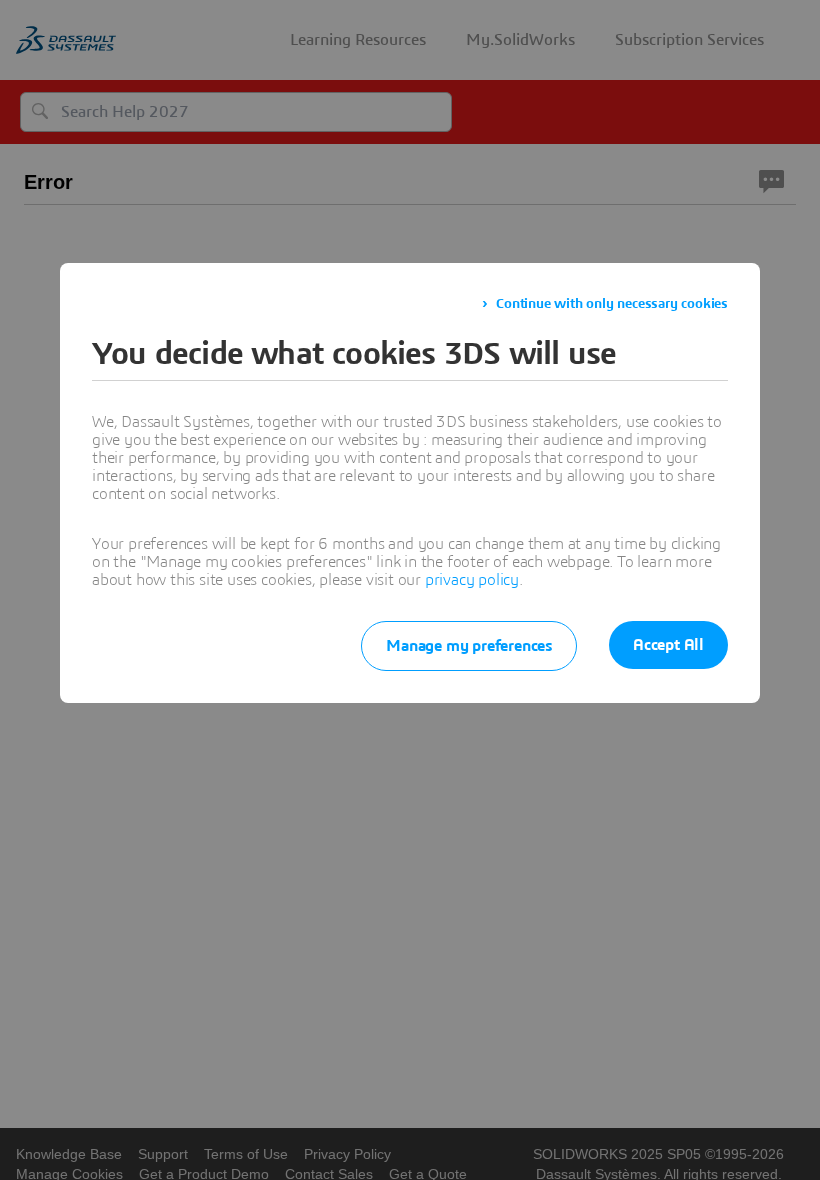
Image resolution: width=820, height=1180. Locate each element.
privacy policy (472, 580)
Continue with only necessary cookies (612, 304)
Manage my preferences (469, 646)
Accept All (668, 645)
